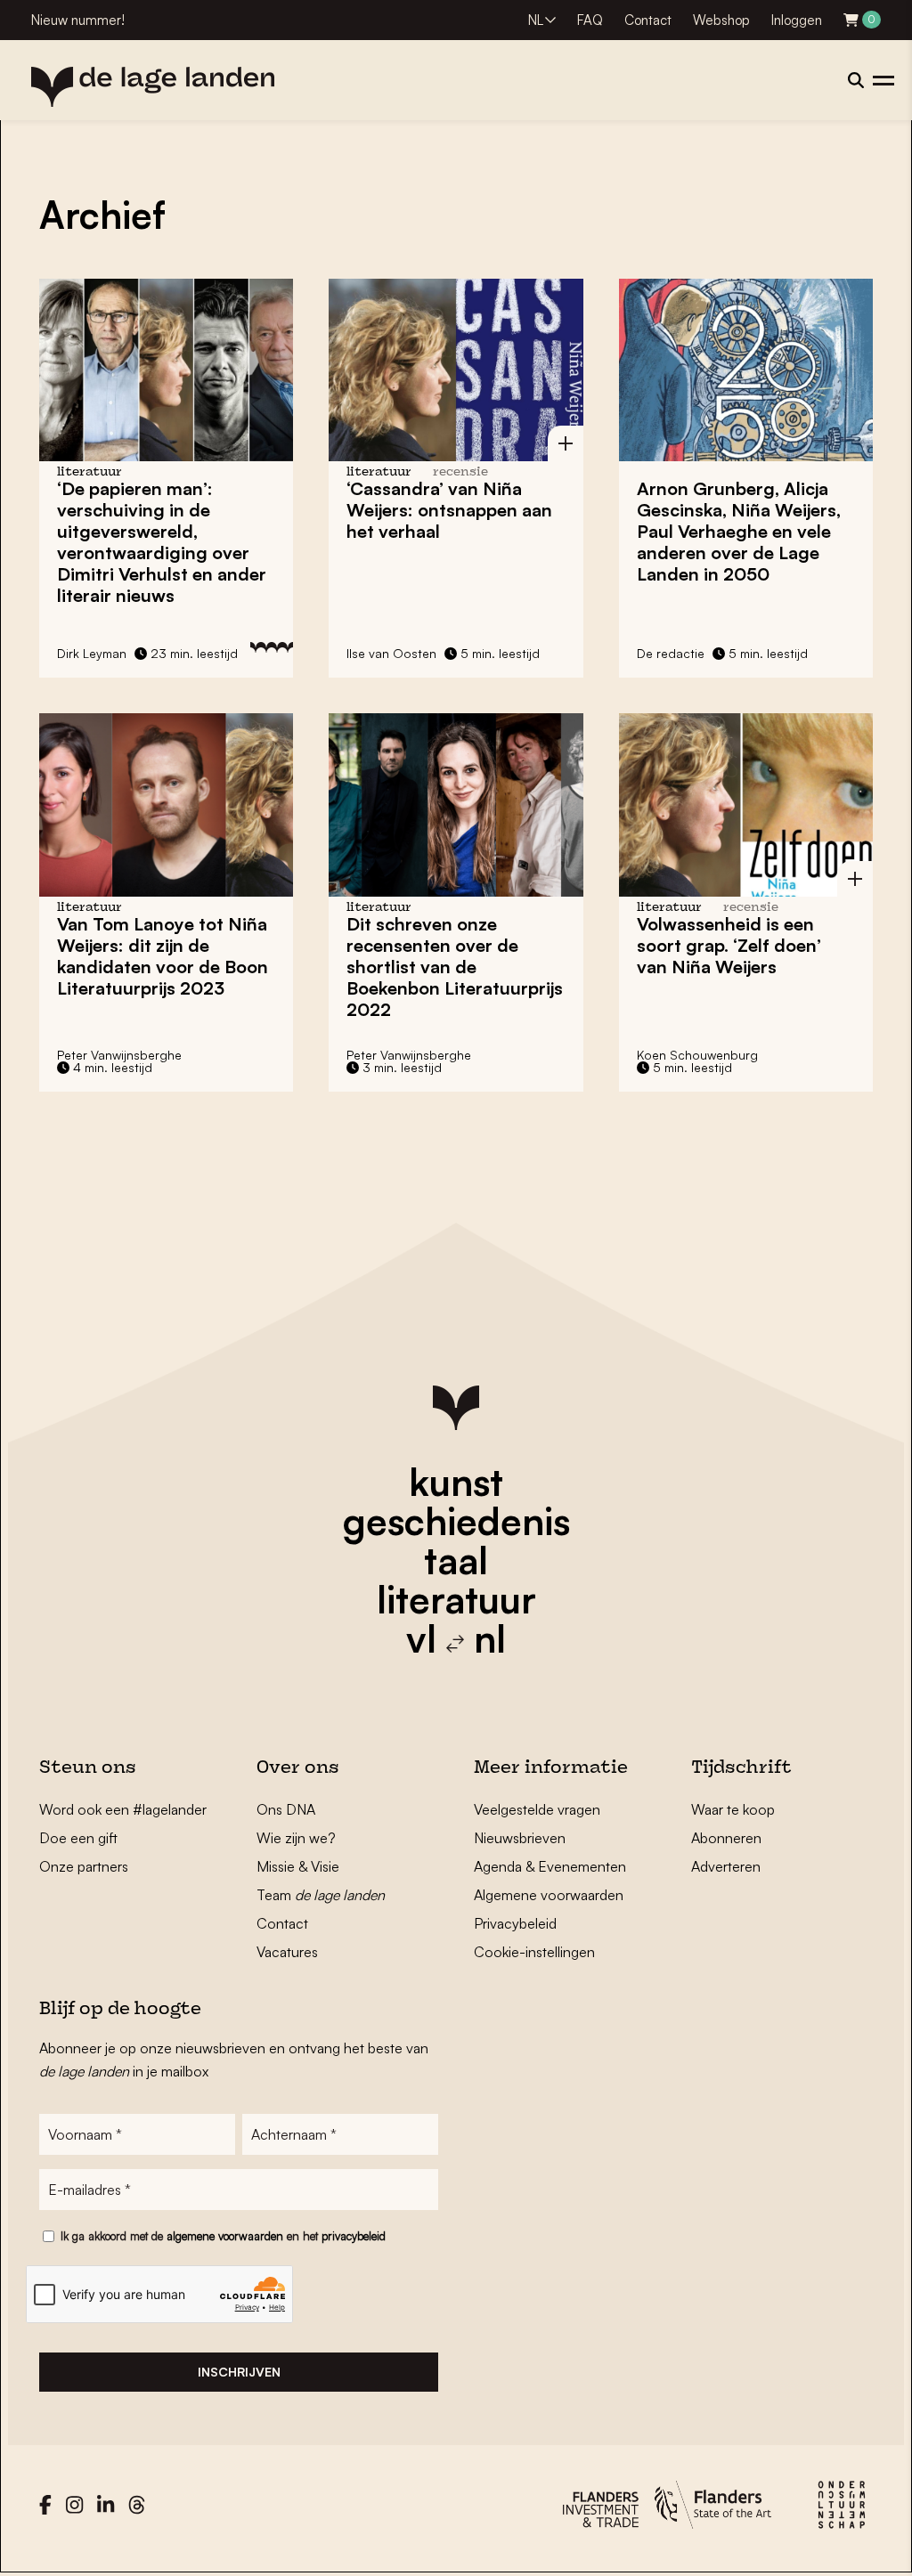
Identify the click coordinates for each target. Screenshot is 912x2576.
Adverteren (726, 1866)
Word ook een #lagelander (123, 1809)
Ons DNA (286, 1809)
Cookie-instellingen (534, 1952)
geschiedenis (456, 1521)
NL (536, 20)
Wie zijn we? (296, 1838)
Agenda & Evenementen (550, 1866)
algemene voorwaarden (225, 2236)
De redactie (671, 653)
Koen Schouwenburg (697, 1055)
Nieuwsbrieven (520, 1838)
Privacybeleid (515, 1923)
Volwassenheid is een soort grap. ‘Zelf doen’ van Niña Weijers (729, 945)
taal (456, 1560)
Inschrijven (239, 2372)
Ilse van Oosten (391, 653)
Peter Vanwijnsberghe (119, 1055)
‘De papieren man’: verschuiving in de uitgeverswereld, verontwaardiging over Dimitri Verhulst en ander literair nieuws (162, 542)
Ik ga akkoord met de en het (223, 2236)
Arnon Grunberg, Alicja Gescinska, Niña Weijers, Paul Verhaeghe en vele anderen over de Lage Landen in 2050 (739, 531)
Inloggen (797, 20)
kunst (456, 1482)
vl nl (456, 1638)
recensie (460, 472)
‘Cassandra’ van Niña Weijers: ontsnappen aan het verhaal (449, 510)
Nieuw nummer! (78, 20)
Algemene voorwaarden (549, 1895)
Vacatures (287, 1952)
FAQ (590, 20)
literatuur (456, 1599)
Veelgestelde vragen (537, 1809)
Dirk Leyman (92, 653)
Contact (648, 20)
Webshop (721, 20)
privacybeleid (354, 2236)
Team (321, 1895)
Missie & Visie (298, 1866)
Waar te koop (733, 1809)
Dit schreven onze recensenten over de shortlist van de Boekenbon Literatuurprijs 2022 (455, 967)
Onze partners (84, 1866)
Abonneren (726, 1838)
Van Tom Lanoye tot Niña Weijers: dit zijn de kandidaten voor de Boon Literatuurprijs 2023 (163, 956)
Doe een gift (78, 1838)
